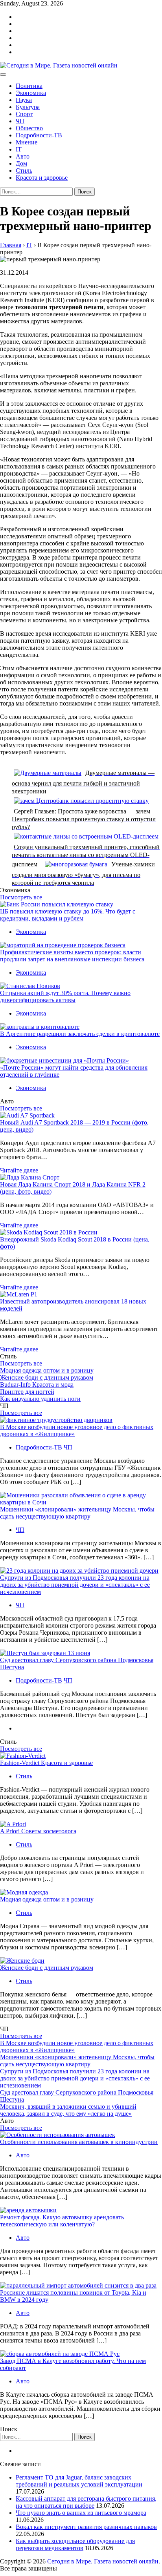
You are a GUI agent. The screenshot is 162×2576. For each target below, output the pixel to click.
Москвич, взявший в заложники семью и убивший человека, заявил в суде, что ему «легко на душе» (68, 2110)
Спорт (24, 114)
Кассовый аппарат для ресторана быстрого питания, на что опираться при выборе (86, 2502)
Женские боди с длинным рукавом (47, 1377)
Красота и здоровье (42, 178)
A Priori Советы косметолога (38, 1831)
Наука (24, 100)
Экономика (31, 93)
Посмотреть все (21, 897)
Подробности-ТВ (39, 135)
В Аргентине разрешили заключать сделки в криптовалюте (80, 1034)
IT (19, 149)
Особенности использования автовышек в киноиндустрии (79, 2142)
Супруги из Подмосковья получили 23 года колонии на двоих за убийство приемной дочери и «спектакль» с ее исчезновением (75, 1585)
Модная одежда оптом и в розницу (47, 1370)
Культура (28, 107)
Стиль (24, 170)
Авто (23, 156)
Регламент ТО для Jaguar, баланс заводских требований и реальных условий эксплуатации (79, 2481)
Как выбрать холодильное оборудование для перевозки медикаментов (75, 2544)
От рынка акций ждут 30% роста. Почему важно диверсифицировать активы (65, 996)
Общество (29, 128)
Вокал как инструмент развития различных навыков (86, 2527)
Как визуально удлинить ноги (40, 1399)
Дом (21, 163)
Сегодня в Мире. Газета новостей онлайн (103, 2561)
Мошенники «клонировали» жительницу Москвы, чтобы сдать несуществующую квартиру (77, 1513)
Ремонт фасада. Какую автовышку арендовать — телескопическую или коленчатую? (66, 2221)
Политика (29, 86)
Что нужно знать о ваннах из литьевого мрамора (81, 2513)
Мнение (27, 142)
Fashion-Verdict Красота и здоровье (46, 1763)
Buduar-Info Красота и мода (37, 1385)
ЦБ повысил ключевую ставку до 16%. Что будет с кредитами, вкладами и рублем (68, 915)
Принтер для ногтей (27, 1392)
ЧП (20, 121)
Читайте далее (19, 1170)
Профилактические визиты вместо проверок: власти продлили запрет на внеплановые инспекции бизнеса (72, 956)
